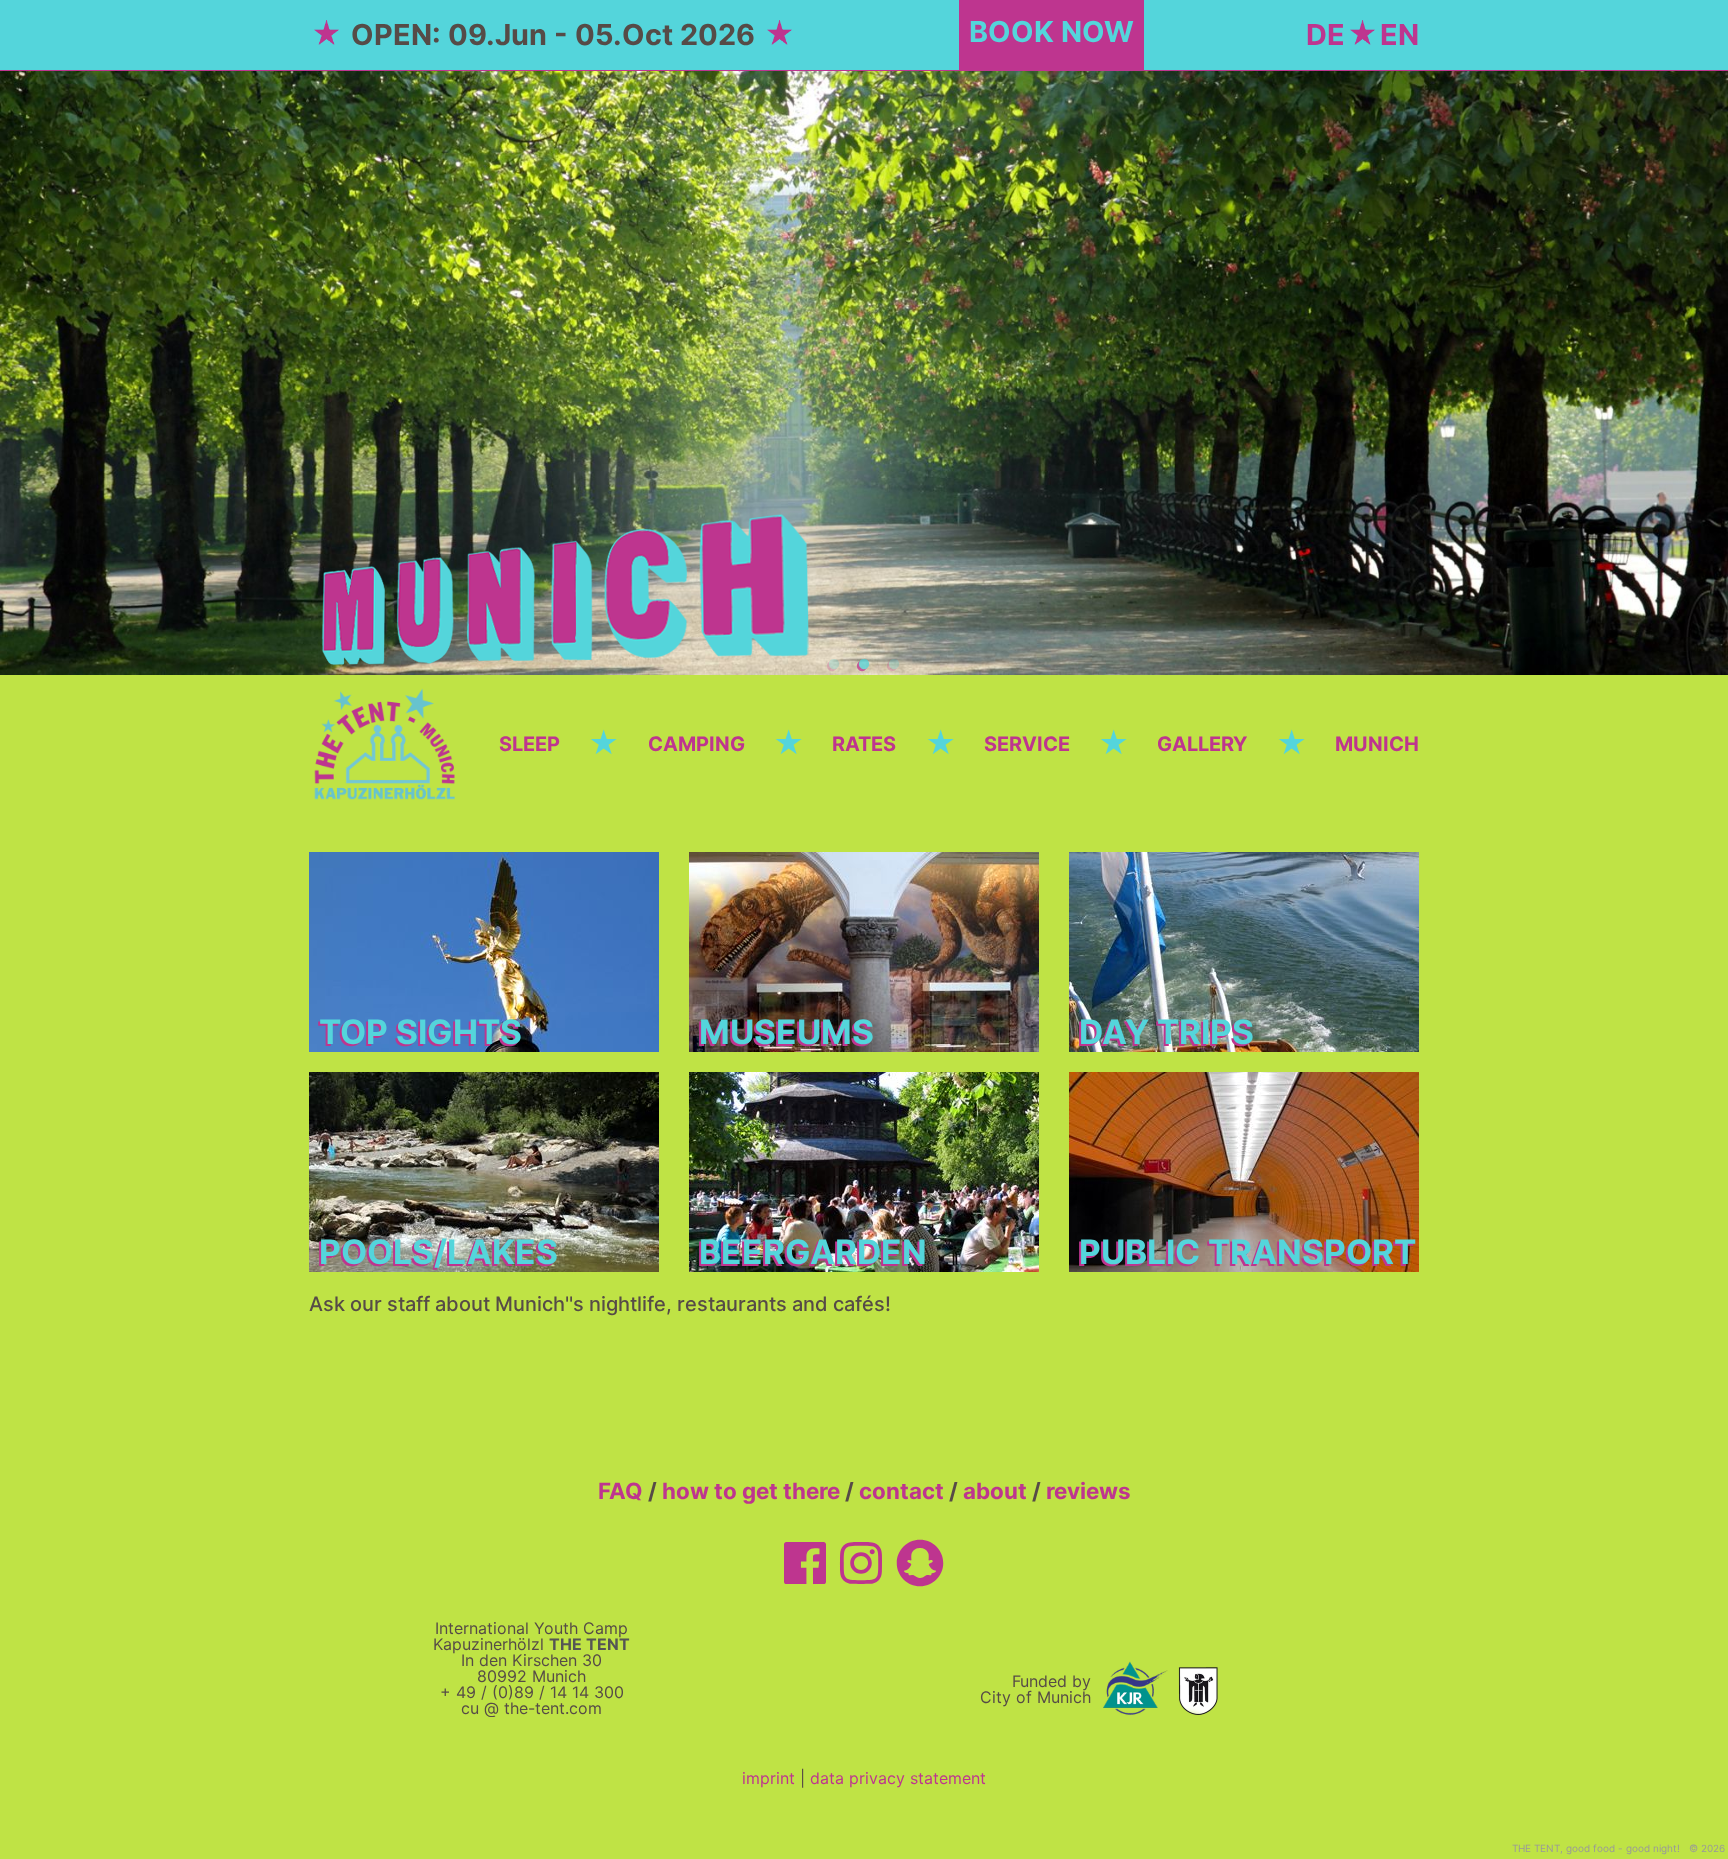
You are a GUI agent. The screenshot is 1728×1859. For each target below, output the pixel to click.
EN (1399, 34)
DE (1325, 34)
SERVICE (1027, 744)
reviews (1088, 1490)
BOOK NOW (1051, 31)
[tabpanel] (864, 372)
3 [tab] (894, 665)
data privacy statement (898, 1778)
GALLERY (1202, 744)
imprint (768, 1778)
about (995, 1490)
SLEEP (529, 744)
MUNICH (1377, 744)
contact (901, 1490)
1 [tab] (834, 665)
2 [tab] (864, 665)
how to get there (751, 1490)
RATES (864, 744)
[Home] (389, 742)
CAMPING (696, 744)
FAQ (620, 1490)
